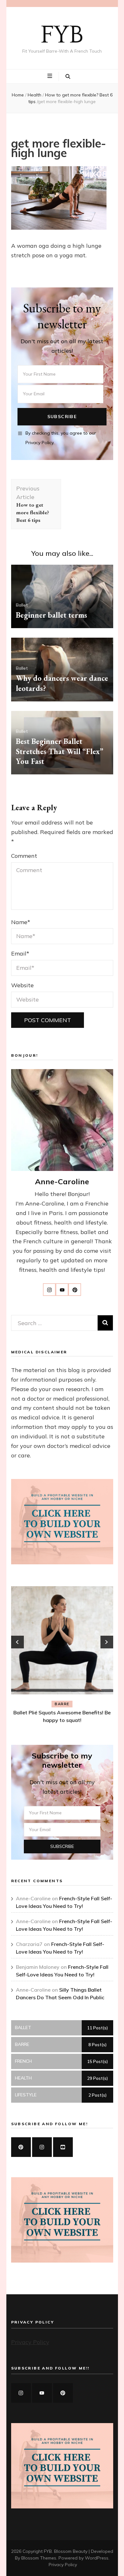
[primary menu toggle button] (51, 76)
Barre (62, 1704)
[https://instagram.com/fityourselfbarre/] (21, 2393)
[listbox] (62, 1656)
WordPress (97, 2558)
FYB (62, 35)
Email (20, 953)
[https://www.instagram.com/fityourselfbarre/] (42, 2147)
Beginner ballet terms (52, 615)
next (107, 1642)
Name (21, 922)
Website (22, 985)
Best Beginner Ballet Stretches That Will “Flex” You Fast (60, 751)
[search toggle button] (68, 76)
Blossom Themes (39, 2558)
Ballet (22, 605)
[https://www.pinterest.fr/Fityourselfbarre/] (21, 2147)
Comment (24, 856)
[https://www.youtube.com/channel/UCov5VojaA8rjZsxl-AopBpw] (63, 2147)
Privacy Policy (30, 2342)
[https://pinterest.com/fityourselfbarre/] (63, 2393)
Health (34, 95)
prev (17, 1642)
